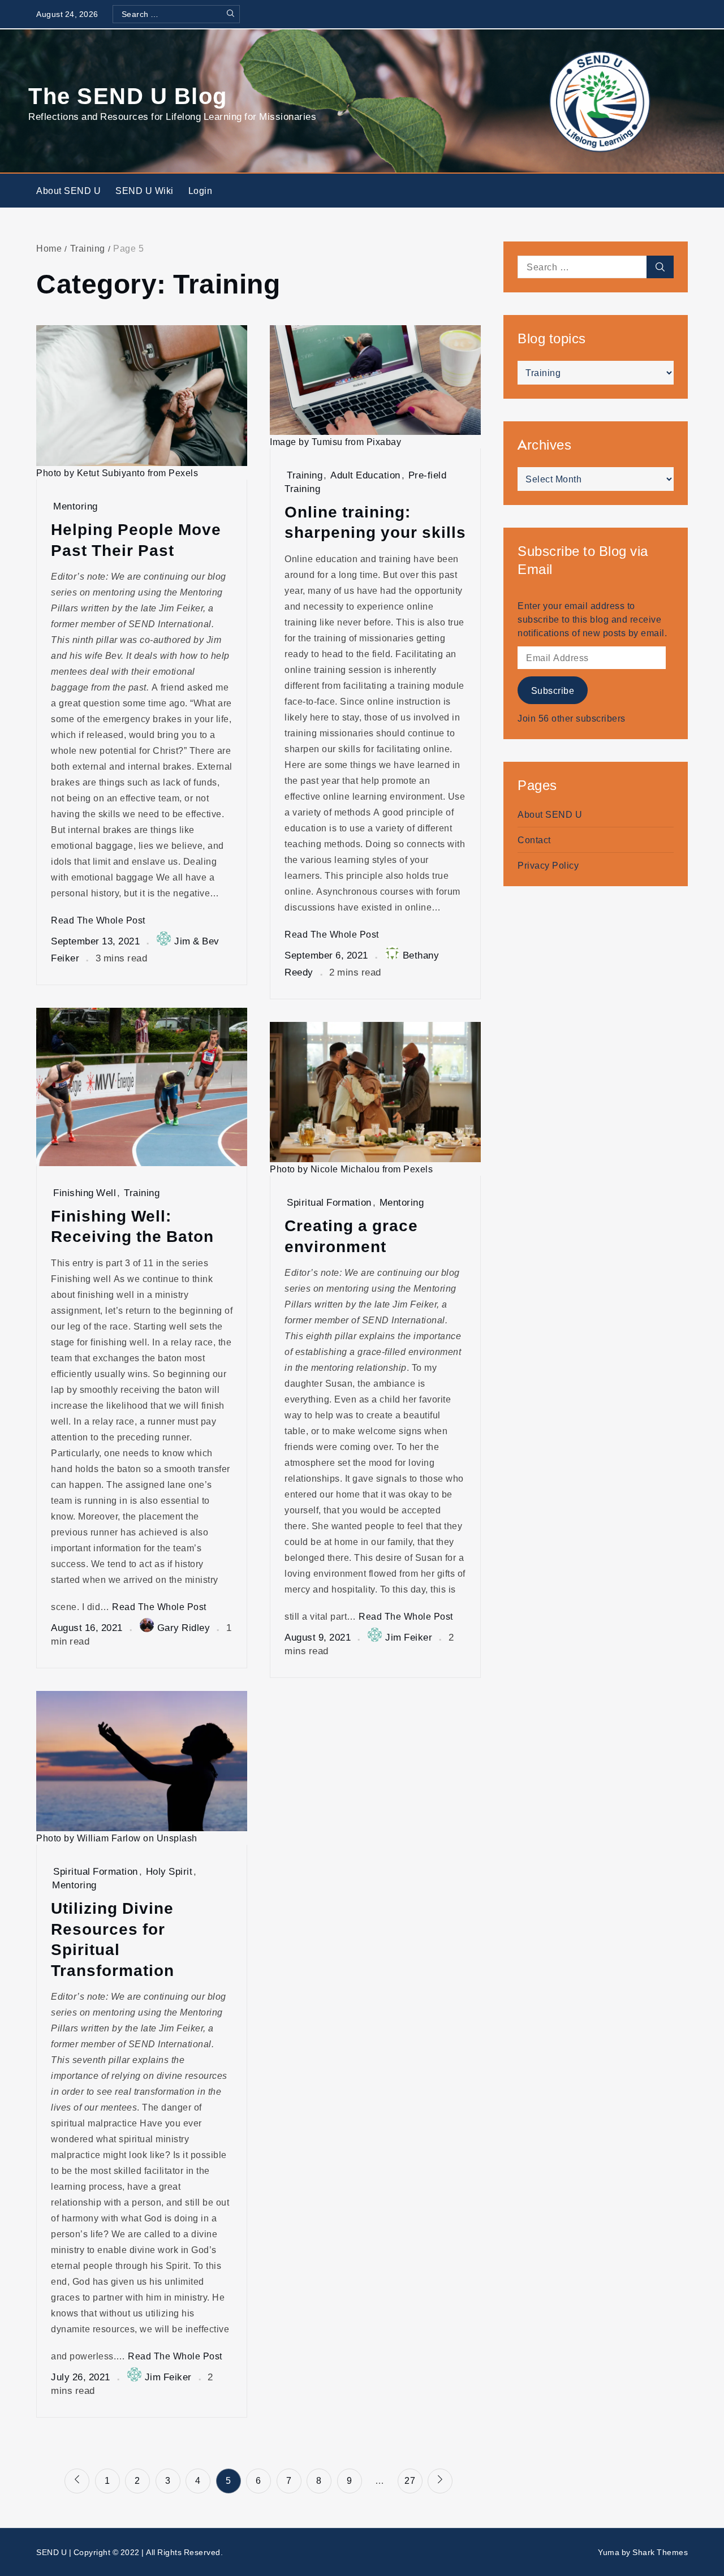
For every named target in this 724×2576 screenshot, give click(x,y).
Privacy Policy (548, 865)
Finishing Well (85, 1192)
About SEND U (68, 191)
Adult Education (365, 475)
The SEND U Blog (128, 95)
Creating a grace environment (351, 1235)
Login (201, 191)
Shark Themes (660, 2552)
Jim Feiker (409, 1637)
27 (410, 2480)
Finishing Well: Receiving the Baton (132, 1226)
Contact (534, 840)
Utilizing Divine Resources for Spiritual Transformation (113, 1939)
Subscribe (553, 691)
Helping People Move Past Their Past (136, 539)
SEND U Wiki (145, 191)
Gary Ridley (184, 1627)
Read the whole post (98, 920)
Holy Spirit (169, 1871)
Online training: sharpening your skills (375, 522)
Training (305, 475)
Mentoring (76, 506)
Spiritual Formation (329, 1202)
